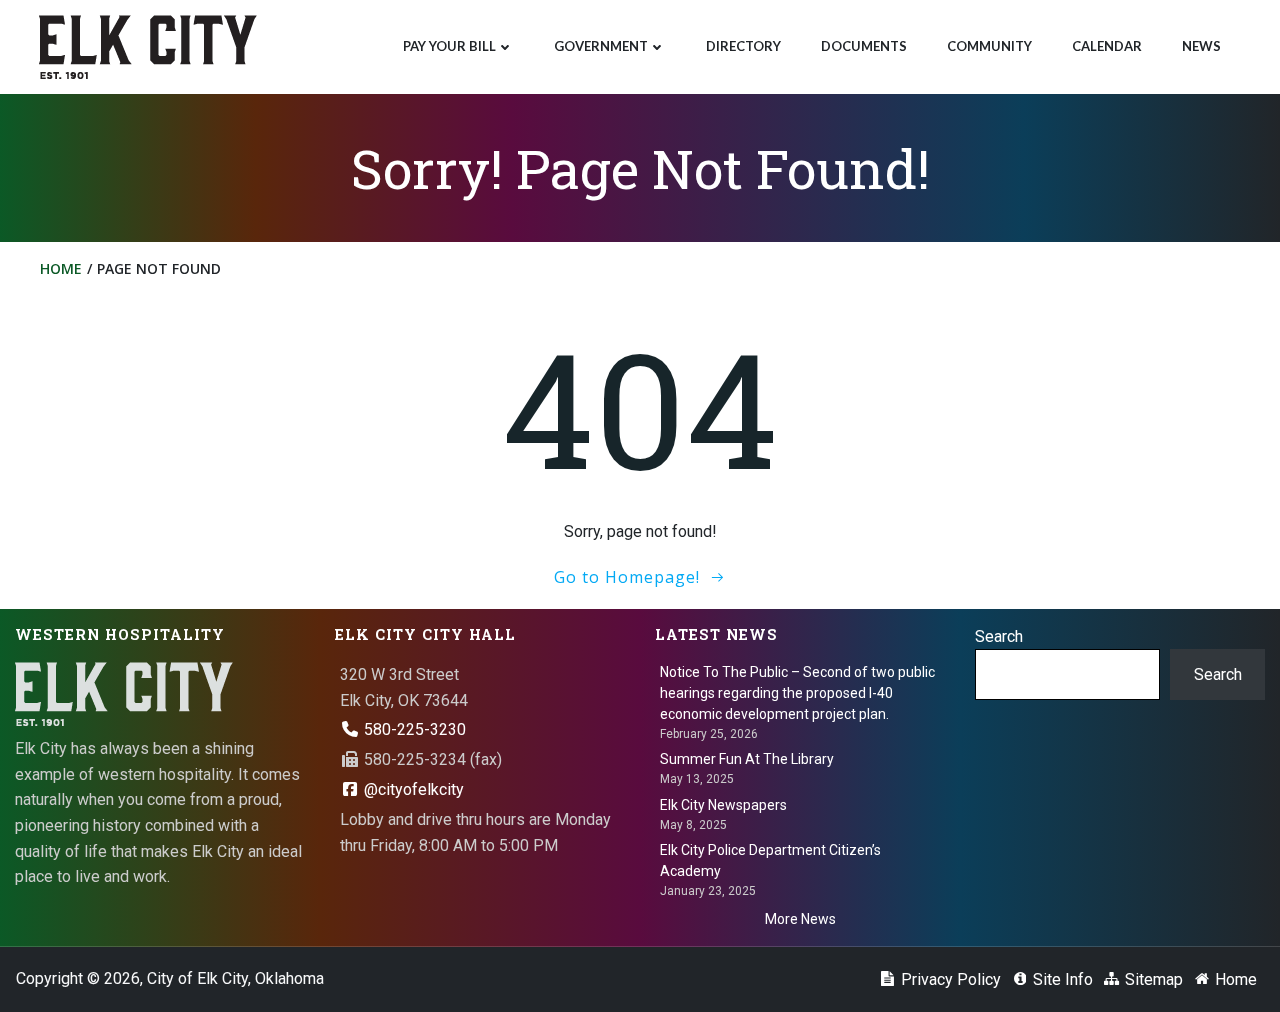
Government (601, 46)
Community (989, 46)
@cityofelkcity (412, 789)
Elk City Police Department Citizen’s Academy (770, 860)
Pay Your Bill (449, 46)
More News (800, 919)
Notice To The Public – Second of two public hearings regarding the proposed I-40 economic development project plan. (797, 693)
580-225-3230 (413, 729)
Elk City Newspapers (723, 805)
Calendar (1107, 46)
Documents (864, 46)
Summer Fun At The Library (747, 759)
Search (999, 636)
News (1201, 46)
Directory (743, 46)
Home (61, 268)
